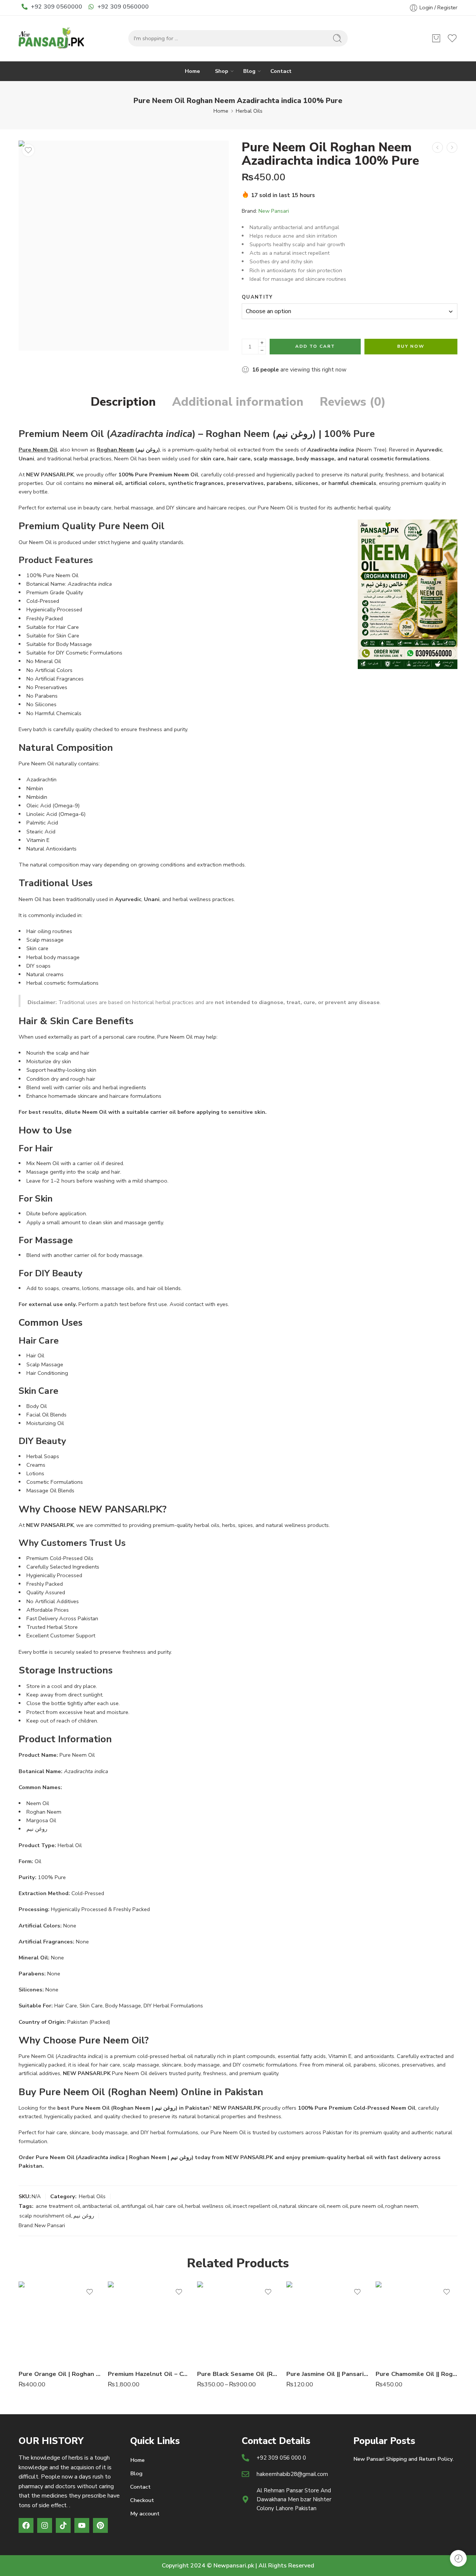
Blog (249, 71)
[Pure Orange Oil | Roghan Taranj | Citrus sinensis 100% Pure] (59, 2322)
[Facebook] (26, 2525)
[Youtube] (82, 2525)
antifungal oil (137, 2206)
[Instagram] (45, 2525)
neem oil (337, 2206)
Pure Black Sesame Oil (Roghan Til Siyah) (238, 2374)
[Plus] (262, 343)
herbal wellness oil (208, 2206)
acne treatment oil (58, 2206)
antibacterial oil (101, 2206)
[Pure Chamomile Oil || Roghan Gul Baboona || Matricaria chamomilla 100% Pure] (416, 2322)
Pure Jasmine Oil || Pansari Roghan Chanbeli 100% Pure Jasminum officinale (327, 2374)
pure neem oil (367, 2206)
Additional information (238, 402)
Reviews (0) (353, 402)
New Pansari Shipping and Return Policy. (403, 2459)
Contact (281, 71)
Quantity (257, 297)
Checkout (142, 2500)
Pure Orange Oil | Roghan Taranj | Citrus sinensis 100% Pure (59, 2374)
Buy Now (411, 346)
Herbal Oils (249, 111)
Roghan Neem (115, 450)
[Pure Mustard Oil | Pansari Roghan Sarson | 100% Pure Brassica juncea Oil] (438, 147)
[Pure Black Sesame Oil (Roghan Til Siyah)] (238, 2322)
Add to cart (315, 346)
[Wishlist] (28, 150)
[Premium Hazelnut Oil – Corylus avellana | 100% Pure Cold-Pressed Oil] (149, 2322)
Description (123, 402)
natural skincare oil (302, 2206)
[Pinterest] (100, 2525)
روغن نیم (84, 2216)
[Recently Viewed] (458, 2558)
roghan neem (402, 2206)
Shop (222, 71)
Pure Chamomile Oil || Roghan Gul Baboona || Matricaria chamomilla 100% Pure (416, 2374)
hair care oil (169, 2206)
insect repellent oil (255, 2206)
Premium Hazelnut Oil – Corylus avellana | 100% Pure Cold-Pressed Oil (149, 2374)
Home (192, 71)
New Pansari (274, 211)
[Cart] (436, 38)
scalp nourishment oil (45, 2216)
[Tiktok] (63, 2525)
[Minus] (262, 350)
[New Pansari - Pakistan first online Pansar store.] (52, 38)
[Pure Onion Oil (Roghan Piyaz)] (452, 147)
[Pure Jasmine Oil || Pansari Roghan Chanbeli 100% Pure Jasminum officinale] (327, 2322)
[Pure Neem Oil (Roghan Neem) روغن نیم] (124, 246)
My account (145, 2514)
